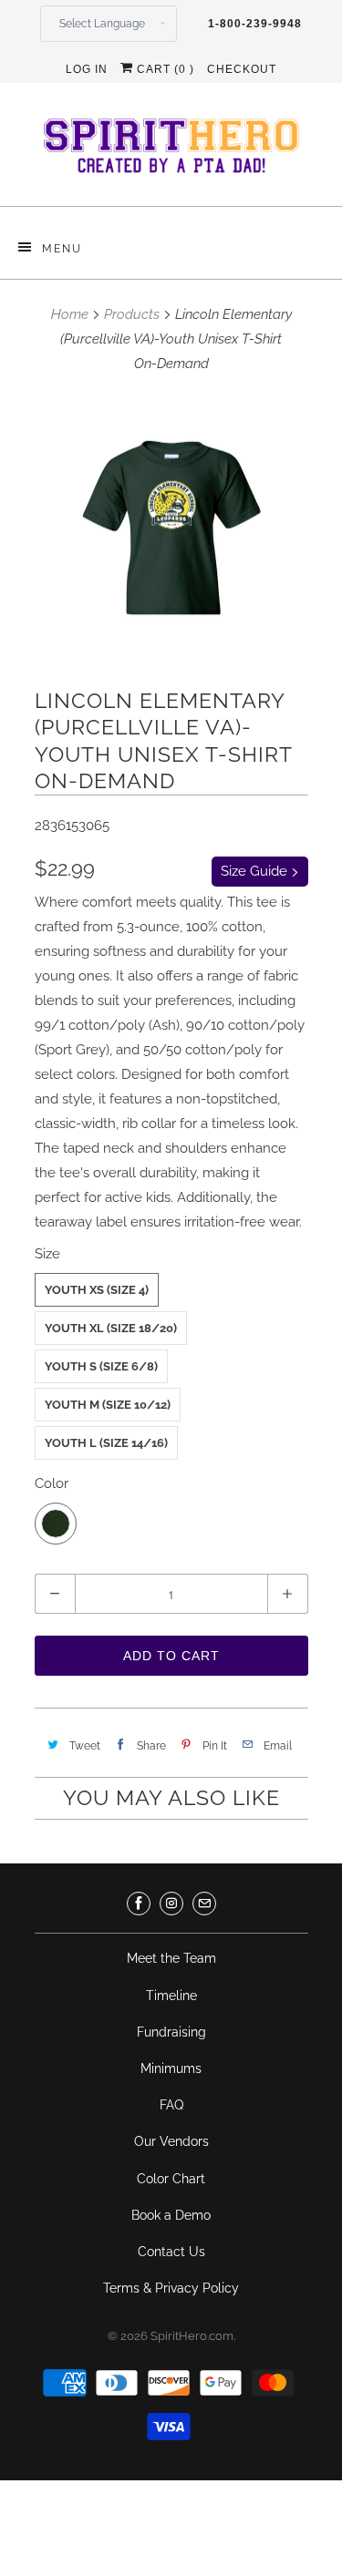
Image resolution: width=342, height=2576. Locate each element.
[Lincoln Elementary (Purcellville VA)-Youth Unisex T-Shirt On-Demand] (171, 528)
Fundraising (171, 2032)
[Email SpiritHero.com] (204, 1904)
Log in (87, 69)
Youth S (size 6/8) (101, 1366)
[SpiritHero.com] (171, 151)
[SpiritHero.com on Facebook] (139, 1904)
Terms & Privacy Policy (171, 2288)
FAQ (171, 2105)
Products (132, 314)
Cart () (164, 69)
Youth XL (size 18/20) (111, 1328)
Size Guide (256, 871)
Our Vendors (171, 2141)
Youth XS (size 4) (97, 1290)
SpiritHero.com (192, 2336)
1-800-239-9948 (255, 24)
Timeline (171, 1996)
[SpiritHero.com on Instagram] (171, 1904)
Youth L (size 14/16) (106, 1443)
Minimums (171, 2068)
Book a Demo (171, 2215)
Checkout (242, 69)
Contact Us (171, 2252)
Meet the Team (171, 1958)
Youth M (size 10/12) (108, 1405)
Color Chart (171, 2179)
